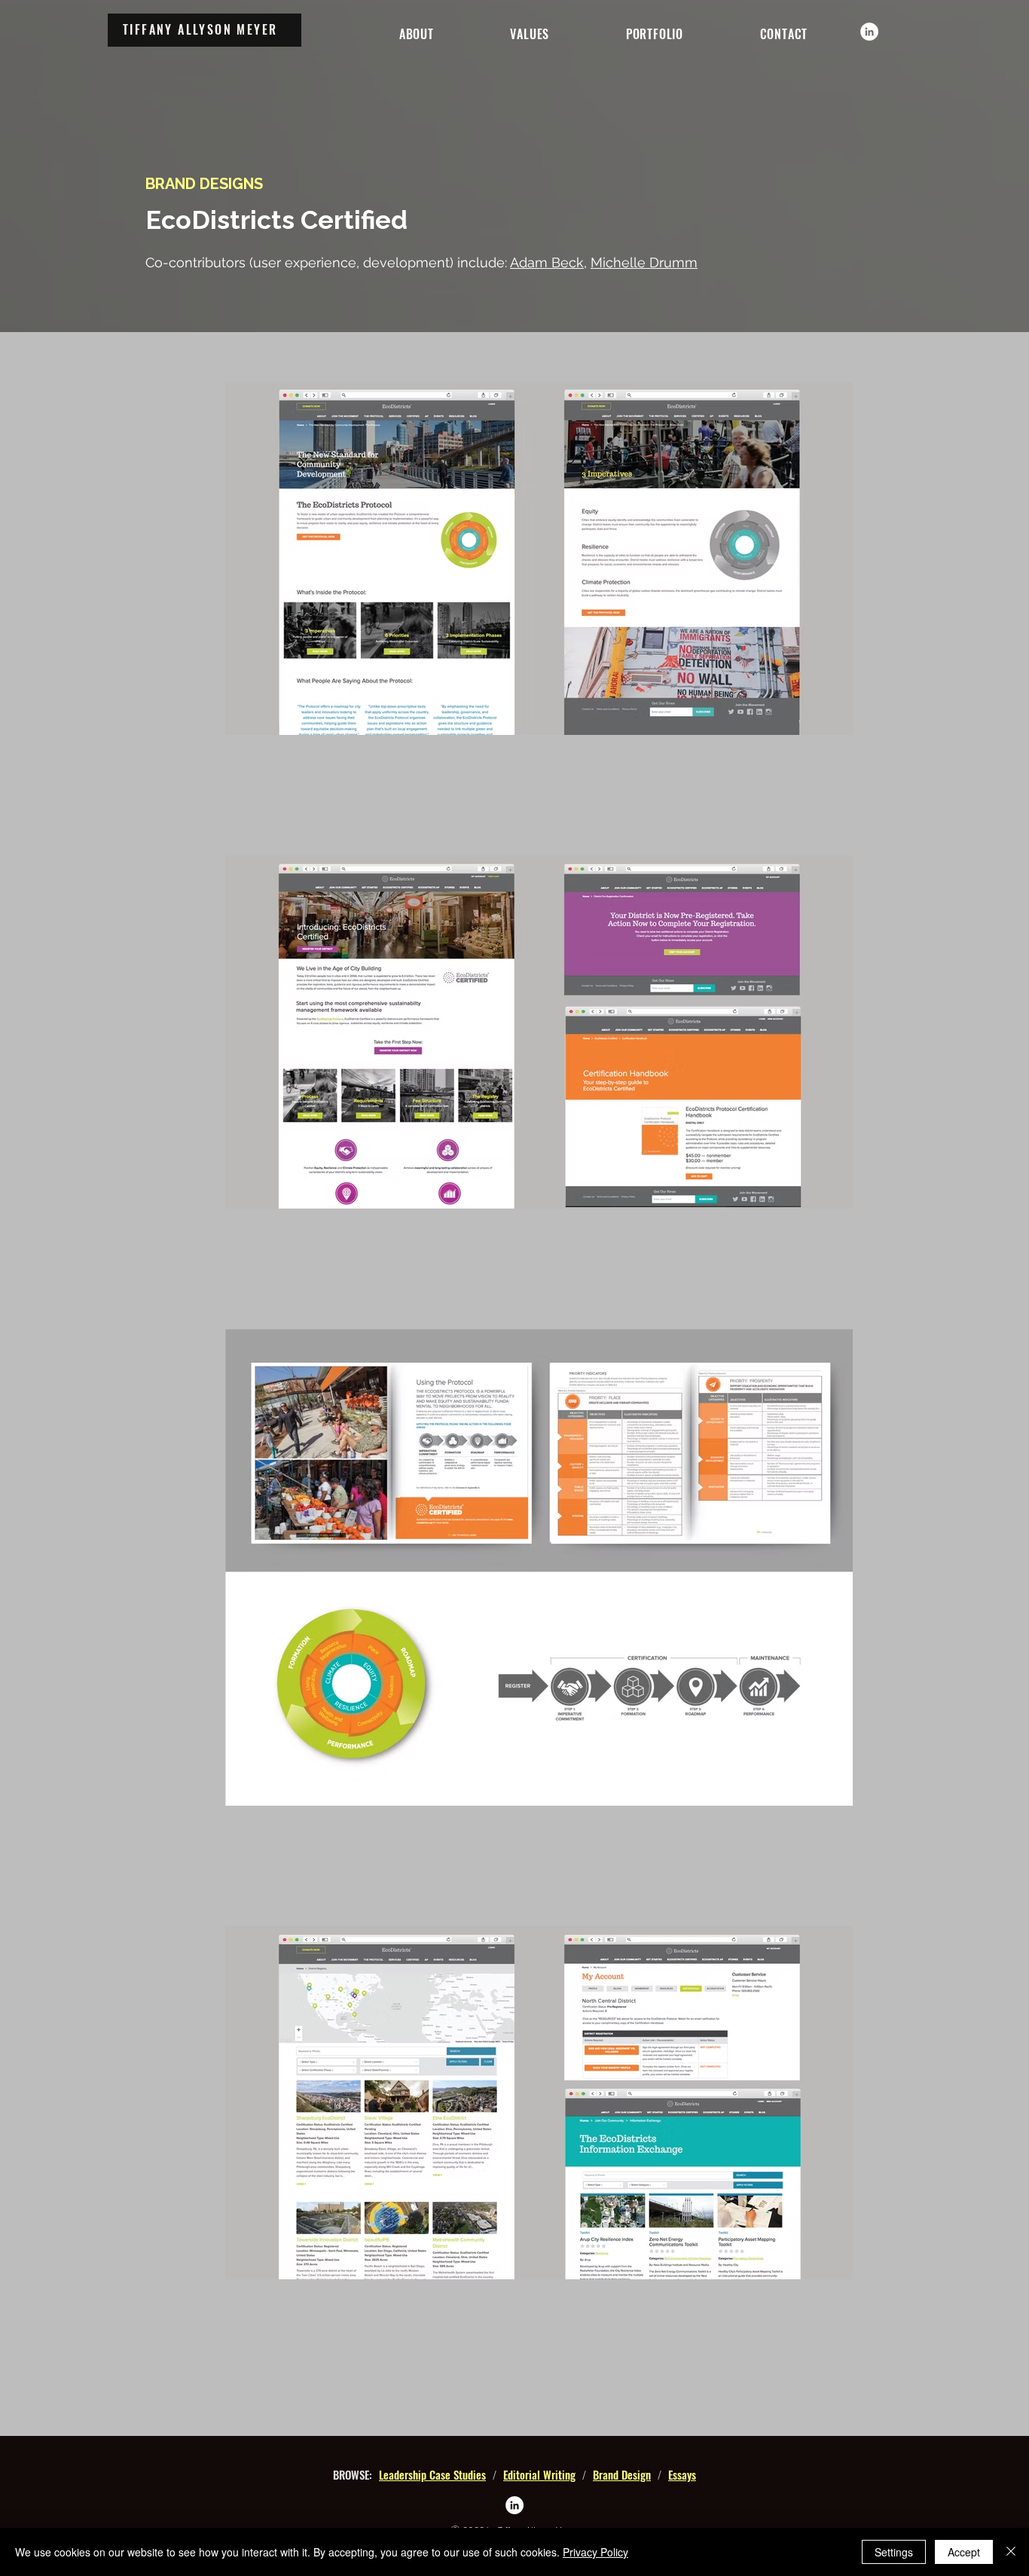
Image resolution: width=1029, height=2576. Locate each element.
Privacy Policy (595, 2552)
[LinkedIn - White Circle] (869, 32)
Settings (894, 2552)
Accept (964, 2552)
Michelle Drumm (644, 262)
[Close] (1011, 2552)
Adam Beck (547, 262)
